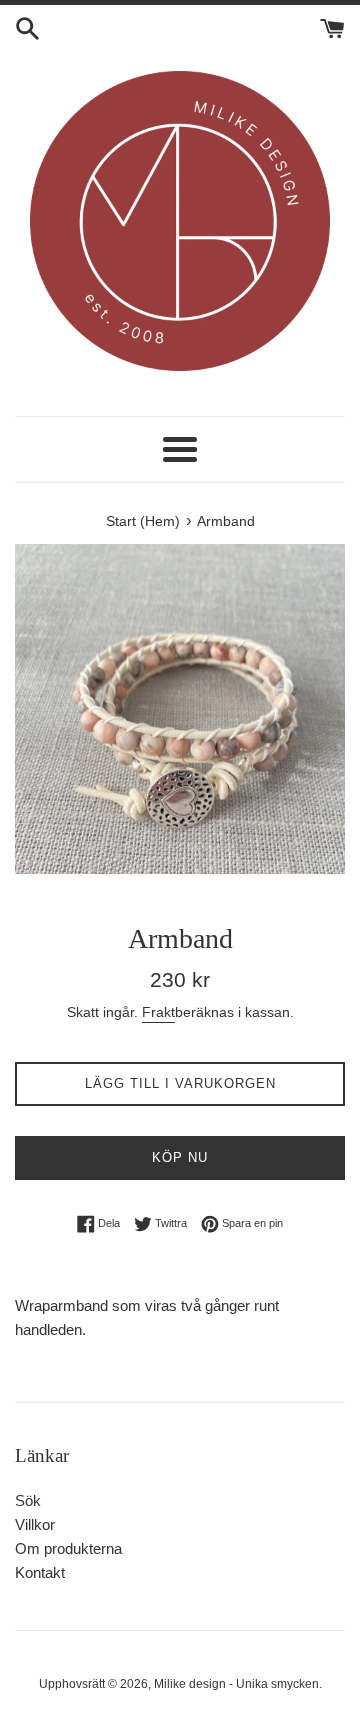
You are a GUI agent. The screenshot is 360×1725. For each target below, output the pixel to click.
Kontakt (40, 1572)
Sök (28, 1500)
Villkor (35, 1524)
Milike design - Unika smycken (236, 1684)
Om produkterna (68, 1548)
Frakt (158, 1012)
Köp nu (180, 1157)
